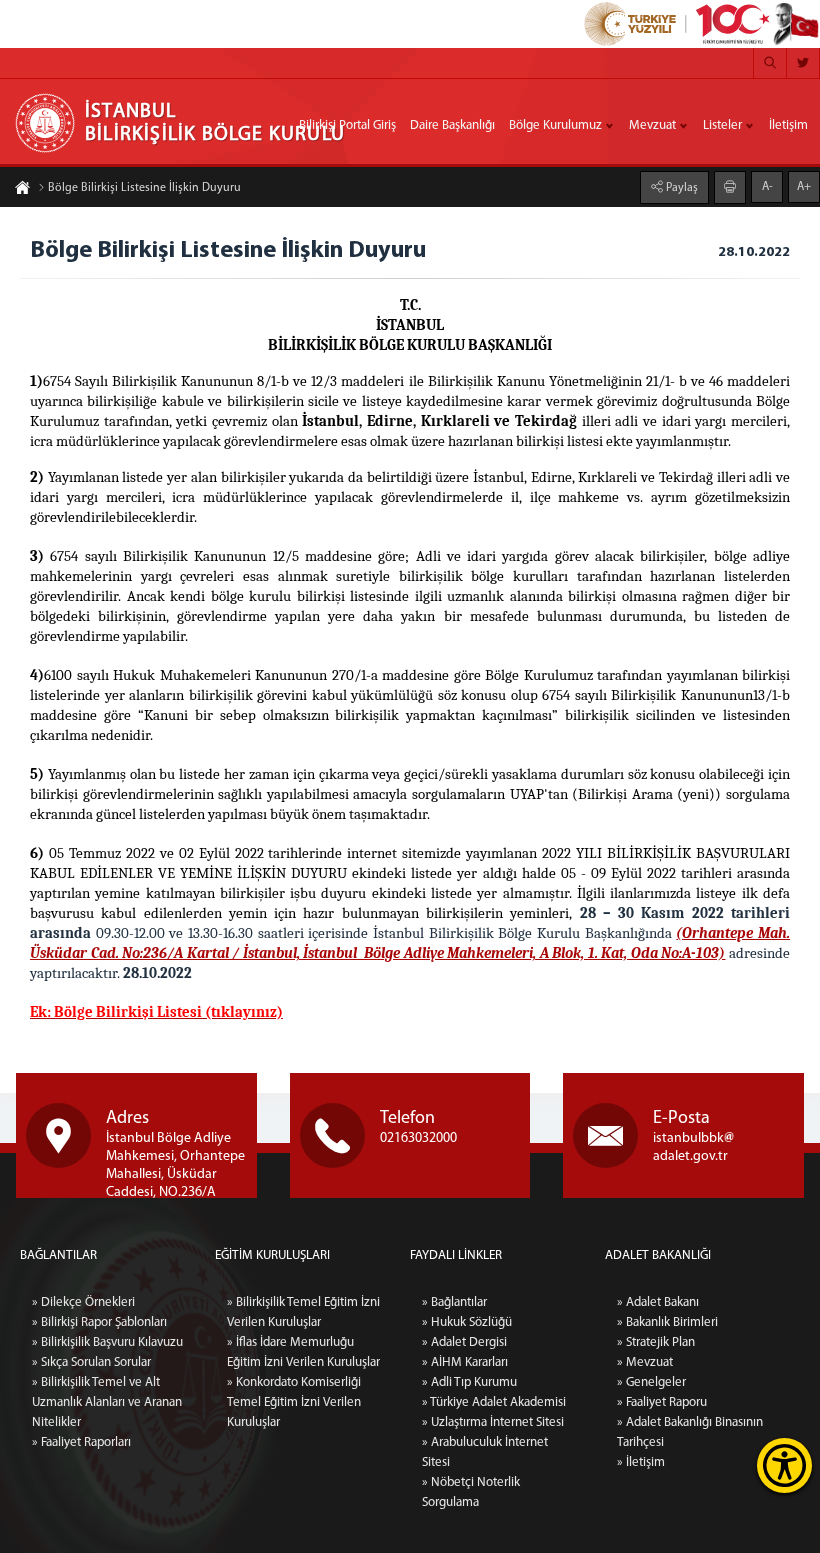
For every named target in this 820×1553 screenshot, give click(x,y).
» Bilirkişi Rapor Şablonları (99, 1322)
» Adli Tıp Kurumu (469, 1382)
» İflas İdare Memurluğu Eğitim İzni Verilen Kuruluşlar (303, 1352)
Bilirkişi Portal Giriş (347, 125)
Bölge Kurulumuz (555, 125)
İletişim (788, 125)
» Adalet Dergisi (464, 1342)
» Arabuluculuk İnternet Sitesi (485, 1452)
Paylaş (680, 188)
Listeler (722, 125)
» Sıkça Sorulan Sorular (91, 1362)
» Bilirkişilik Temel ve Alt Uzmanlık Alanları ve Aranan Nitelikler (107, 1402)
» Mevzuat (645, 1362)
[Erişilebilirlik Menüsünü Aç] (784, 1465)
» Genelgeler (651, 1382)
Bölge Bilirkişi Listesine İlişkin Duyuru (144, 188)
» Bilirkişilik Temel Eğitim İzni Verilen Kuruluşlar (303, 1312)
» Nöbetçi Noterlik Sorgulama (471, 1492)
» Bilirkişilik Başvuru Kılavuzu (107, 1342)
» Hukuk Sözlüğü (467, 1322)
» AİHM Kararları (465, 1362)
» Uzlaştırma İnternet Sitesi (493, 1422)
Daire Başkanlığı (452, 125)
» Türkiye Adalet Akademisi (494, 1402)
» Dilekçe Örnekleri (83, 1302)
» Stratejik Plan (656, 1342)
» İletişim (641, 1462)
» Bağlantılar (454, 1302)
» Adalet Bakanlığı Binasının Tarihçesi (690, 1432)
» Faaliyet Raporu (662, 1402)
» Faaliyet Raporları (81, 1442)
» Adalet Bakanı (658, 1302)
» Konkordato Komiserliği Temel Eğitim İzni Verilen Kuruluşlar (294, 1402)
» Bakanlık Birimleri (667, 1322)
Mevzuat (652, 125)
